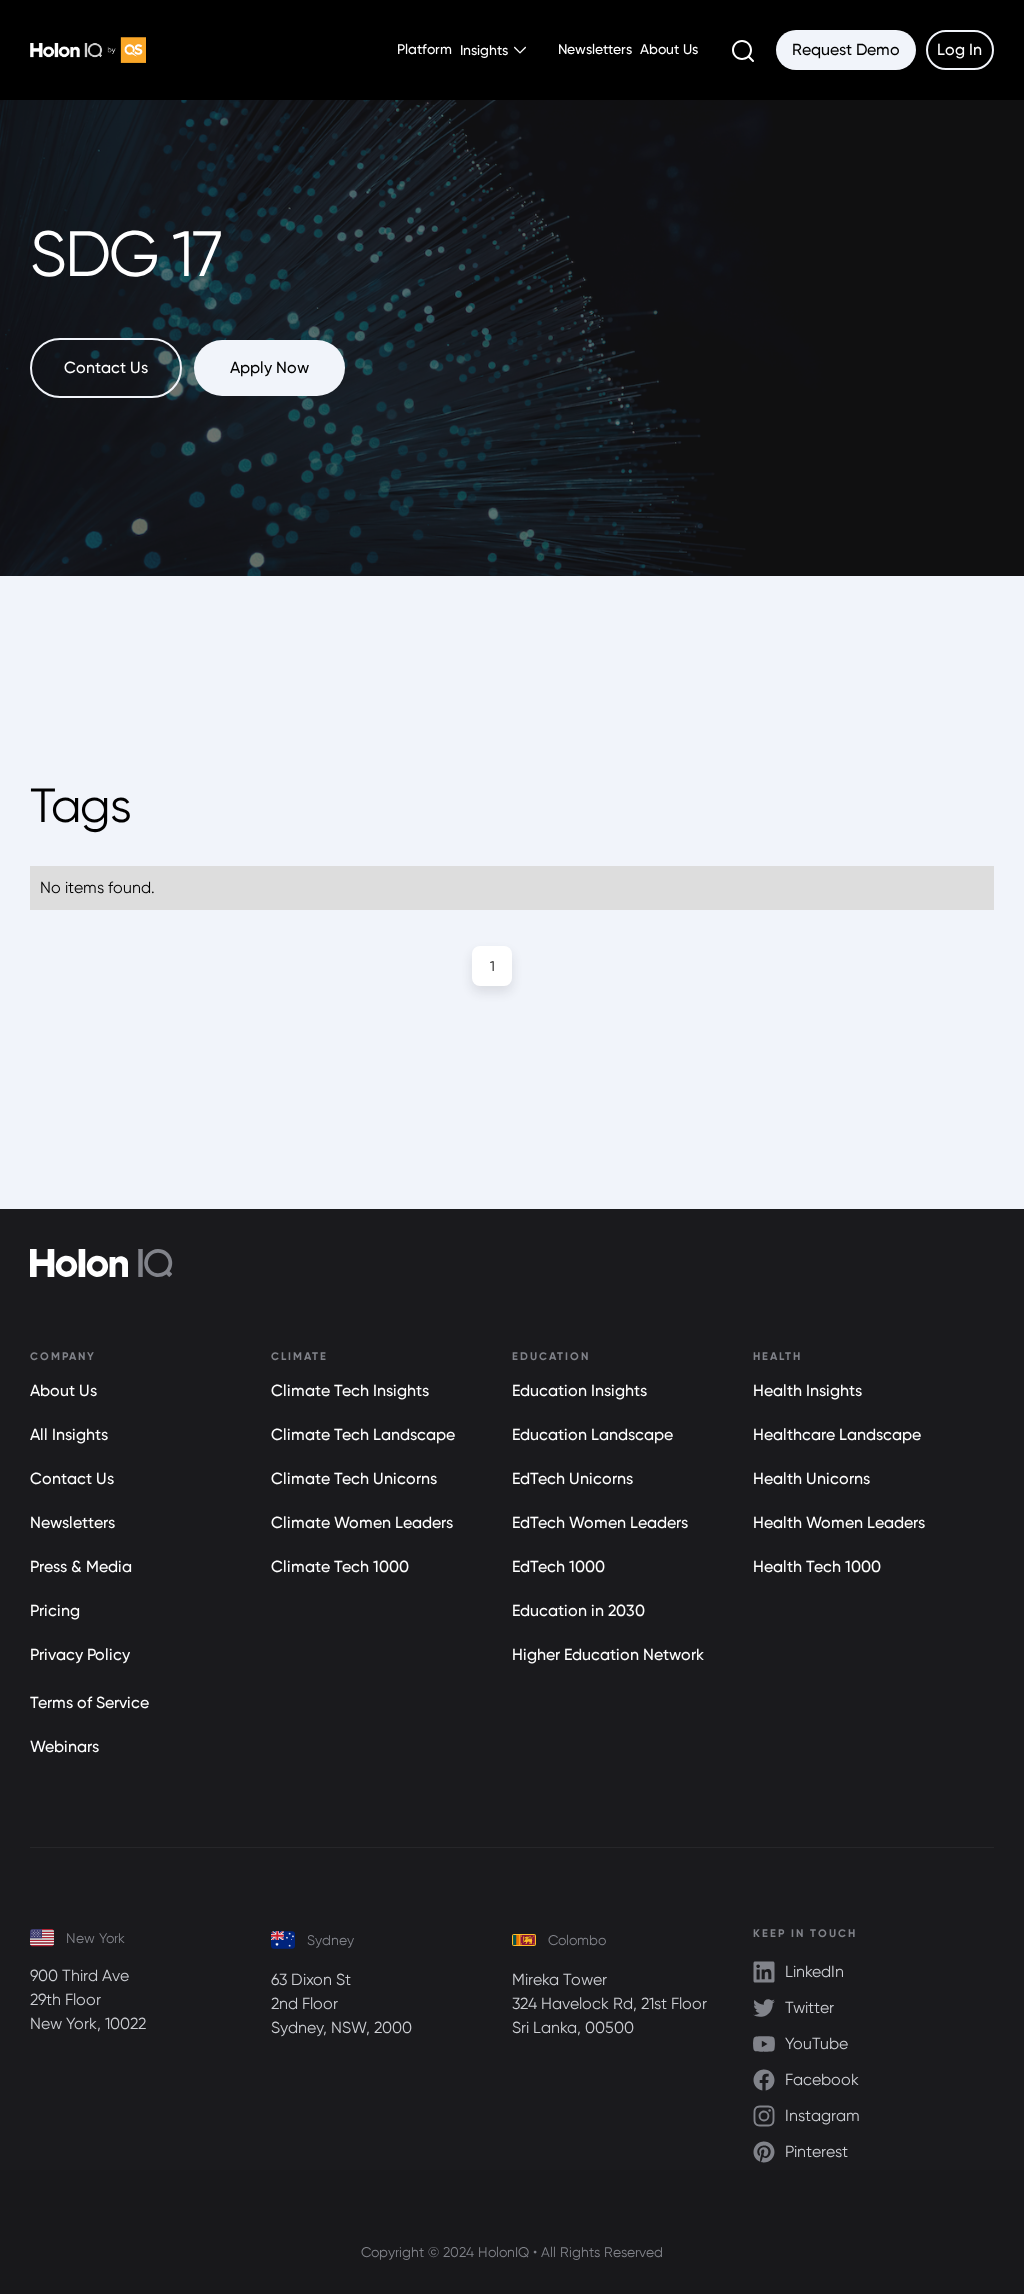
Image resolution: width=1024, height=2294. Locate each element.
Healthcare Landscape (837, 1434)
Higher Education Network (608, 1654)
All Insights (69, 1434)
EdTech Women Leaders (600, 1522)
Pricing (55, 1610)
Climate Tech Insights (350, 1390)
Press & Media (81, 1566)
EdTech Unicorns (572, 1478)
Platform (424, 49)
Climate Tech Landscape (363, 1434)
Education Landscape (592, 1434)
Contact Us (72, 1478)
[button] (497, 50)
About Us (669, 49)
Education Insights (579, 1390)
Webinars (64, 1746)
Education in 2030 (578, 1610)
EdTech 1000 (558, 1566)
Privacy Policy (80, 1654)
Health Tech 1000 (817, 1566)
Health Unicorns (811, 1478)
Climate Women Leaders (362, 1522)
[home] (88, 50)
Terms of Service (89, 1702)
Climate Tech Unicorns (354, 1478)
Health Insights (807, 1390)
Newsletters (595, 49)
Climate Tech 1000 (340, 1566)
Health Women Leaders (839, 1522)
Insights (484, 50)
